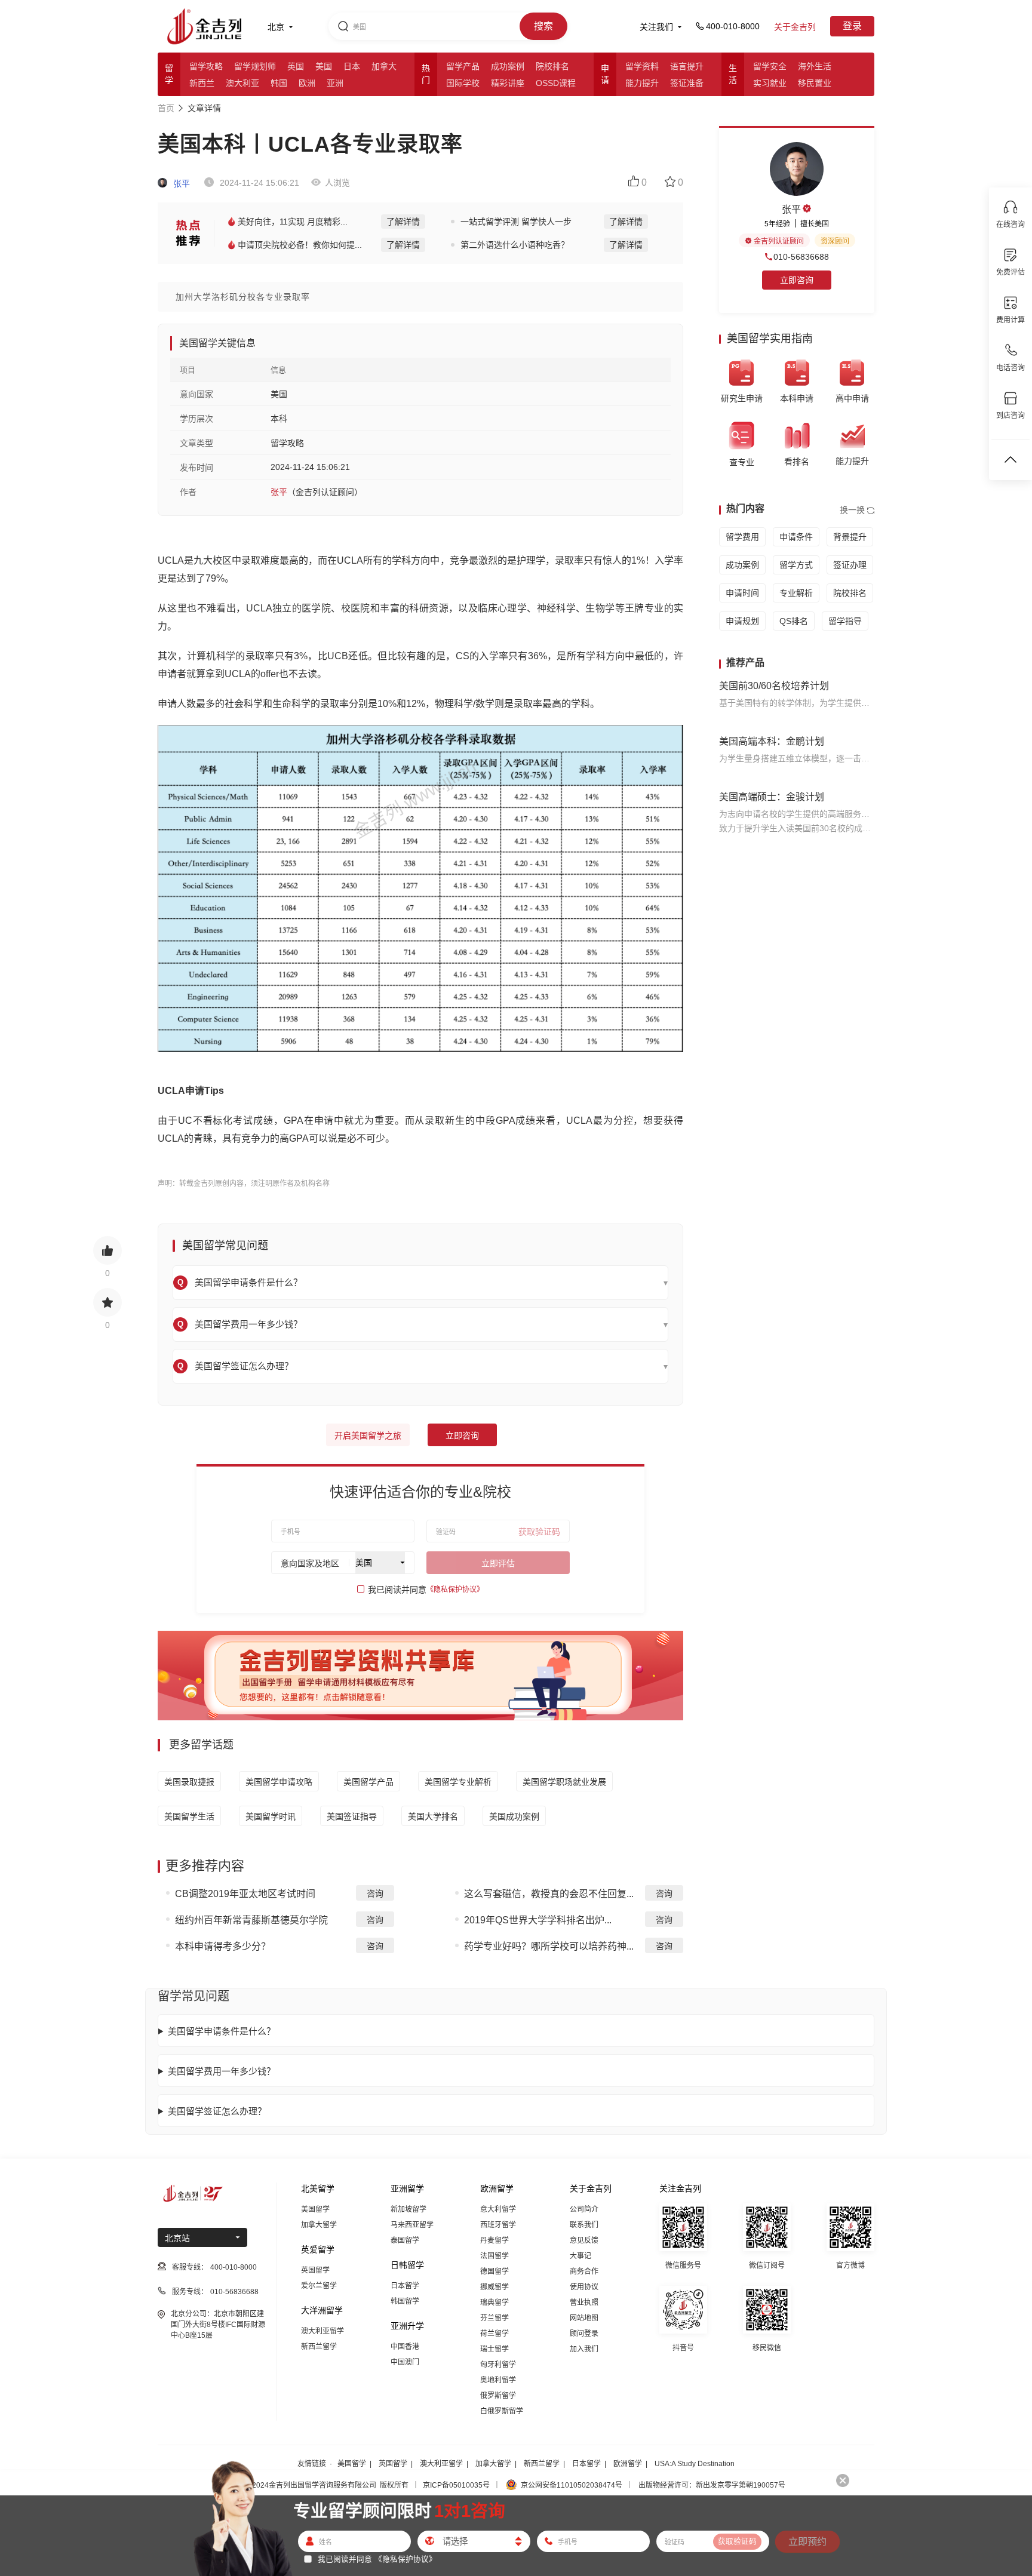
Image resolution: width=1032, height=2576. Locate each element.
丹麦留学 (494, 2240)
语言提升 (687, 66)
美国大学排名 (433, 1816)
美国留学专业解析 (458, 1782)
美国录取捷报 (189, 1782)
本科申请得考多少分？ (223, 1946)
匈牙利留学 (498, 2365)
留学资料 (642, 66)
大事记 (580, 2256)
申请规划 (742, 621)
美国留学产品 (368, 1782)
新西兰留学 (319, 2347)
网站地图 (584, 2318)
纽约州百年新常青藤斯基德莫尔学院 (251, 1920)
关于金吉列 (795, 27)
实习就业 (770, 83)
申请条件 (796, 537)
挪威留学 (494, 2287)
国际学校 (463, 83)
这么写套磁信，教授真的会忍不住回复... (549, 1894)
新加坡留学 (408, 2209)
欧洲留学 (628, 2464)
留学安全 (770, 66)
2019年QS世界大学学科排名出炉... (538, 1920)
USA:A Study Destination (695, 2464)
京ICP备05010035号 (456, 2485)
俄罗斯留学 (498, 2396)
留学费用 (742, 537)
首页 (166, 108)
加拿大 (384, 66)
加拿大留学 (319, 2225)
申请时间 (742, 593)
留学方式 (796, 565)
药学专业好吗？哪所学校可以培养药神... (549, 1946)
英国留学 (315, 2270)
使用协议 (584, 2287)
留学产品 (463, 66)
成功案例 (508, 66)
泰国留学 (405, 2240)
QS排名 (794, 621)
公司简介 (584, 2209)
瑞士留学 (494, 2349)
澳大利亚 (242, 83)
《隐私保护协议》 (455, 1590)
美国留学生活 (189, 1816)
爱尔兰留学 (319, 2286)
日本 (352, 66)
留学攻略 (206, 66)
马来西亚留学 (412, 2225)
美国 (324, 66)
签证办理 (850, 565)
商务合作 (584, 2271)
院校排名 (552, 66)
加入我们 (584, 2349)
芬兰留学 (494, 2318)
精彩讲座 (508, 83)
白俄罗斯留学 (502, 2411)
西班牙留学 (498, 2225)
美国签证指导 (352, 1816)
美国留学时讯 (271, 1816)
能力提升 (642, 83)
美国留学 (315, 2209)
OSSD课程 (556, 83)
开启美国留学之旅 (368, 1435)
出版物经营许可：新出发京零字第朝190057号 (712, 2485)
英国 (296, 66)
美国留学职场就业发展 (564, 1782)
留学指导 (845, 621)
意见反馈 (584, 2240)
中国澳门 (405, 2362)
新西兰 (202, 83)
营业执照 (584, 2303)
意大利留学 (498, 2209)
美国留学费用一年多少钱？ (222, 2071)
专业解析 (796, 593)
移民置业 (815, 83)
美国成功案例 (514, 1816)
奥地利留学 (498, 2380)
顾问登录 (584, 2334)
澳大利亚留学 (322, 2331)
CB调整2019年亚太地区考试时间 (245, 1894)
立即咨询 (462, 1435)
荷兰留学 (494, 2334)
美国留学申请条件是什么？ (222, 2031)
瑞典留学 (494, 2303)
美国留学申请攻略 (279, 1782)
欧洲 (307, 83)
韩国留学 (405, 2301)
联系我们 (584, 2225)
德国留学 (494, 2271)
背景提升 (850, 537)
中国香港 (405, 2347)
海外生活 (815, 66)
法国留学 (494, 2256)
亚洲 (335, 83)
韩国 (279, 83)
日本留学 (405, 2286)
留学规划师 (255, 66)
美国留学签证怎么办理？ (217, 2111)
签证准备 (687, 83)
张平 (180, 183)
